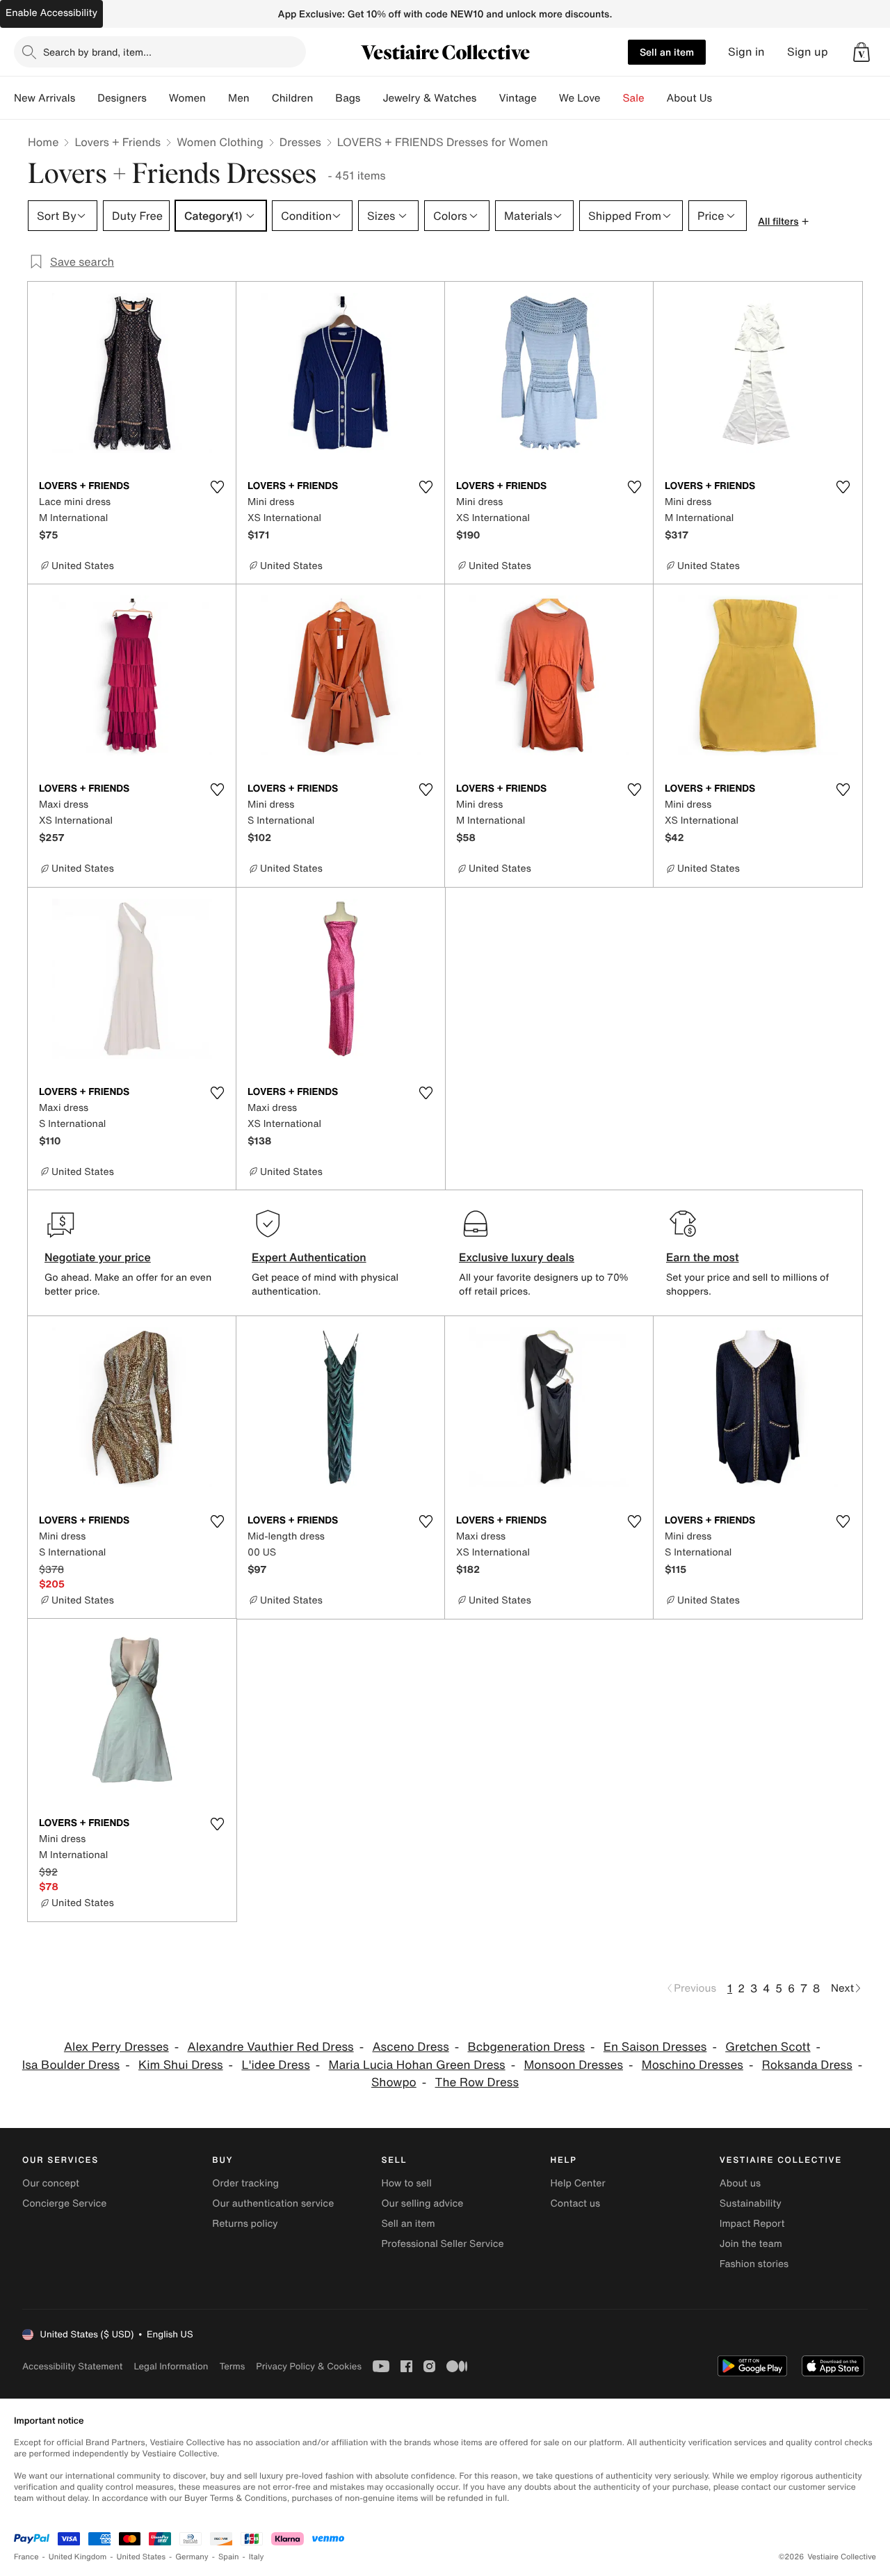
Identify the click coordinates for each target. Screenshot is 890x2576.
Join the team (751, 2244)
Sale (634, 98)
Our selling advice (422, 2203)
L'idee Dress (275, 2065)
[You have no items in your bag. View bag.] (861, 52)
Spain (229, 2557)
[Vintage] (548, 98)
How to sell (406, 2183)
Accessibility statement (72, 2366)
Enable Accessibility (51, 13)
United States (141, 2557)
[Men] (261, 98)
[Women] (217, 98)
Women (187, 98)
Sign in (746, 52)
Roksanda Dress (807, 2065)
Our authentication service (273, 2203)
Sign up (808, 52)
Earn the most (703, 1257)
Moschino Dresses (693, 2065)
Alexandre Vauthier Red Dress (271, 2047)
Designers (122, 98)
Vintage (517, 98)
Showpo (394, 2082)
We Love (580, 98)
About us (740, 2183)
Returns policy (245, 2224)
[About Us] (723, 98)
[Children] (324, 98)
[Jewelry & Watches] (487, 98)
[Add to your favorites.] (217, 487)
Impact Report (752, 2224)
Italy (257, 2557)
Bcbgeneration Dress (527, 2047)
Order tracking (245, 2183)
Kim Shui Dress (181, 2065)
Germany (192, 2557)
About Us (689, 98)
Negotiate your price (98, 1257)
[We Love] (612, 98)
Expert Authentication (309, 1257)
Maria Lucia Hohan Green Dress (417, 2065)
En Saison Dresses (655, 2047)
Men (239, 98)
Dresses (300, 142)
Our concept (51, 2183)
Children (293, 98)
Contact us (576, 2203)
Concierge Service (64, 2203)
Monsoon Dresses (573, 2065)
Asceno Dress (410, 2047)
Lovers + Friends (118, 142)
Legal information (171, 2366)
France (26, 2557)
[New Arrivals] (86, 98)
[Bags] (371, 98)
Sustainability (751, 2203)
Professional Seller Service (442, 2244)
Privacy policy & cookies (309, 2366)
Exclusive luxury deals (517, 1257)
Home (43, 142)
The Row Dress (477, 2082)
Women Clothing (220, 142)
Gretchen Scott (768, 2047)
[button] (861, 52)
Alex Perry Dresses (116, 2047)
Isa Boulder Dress (71, 2065)
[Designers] (158, 98)
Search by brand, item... (97, 52)
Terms (232, 2366)
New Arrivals (44, 98)
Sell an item (667, 52)
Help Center (578, 2183)
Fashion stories (754, 2264)
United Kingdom (78, 2557)
